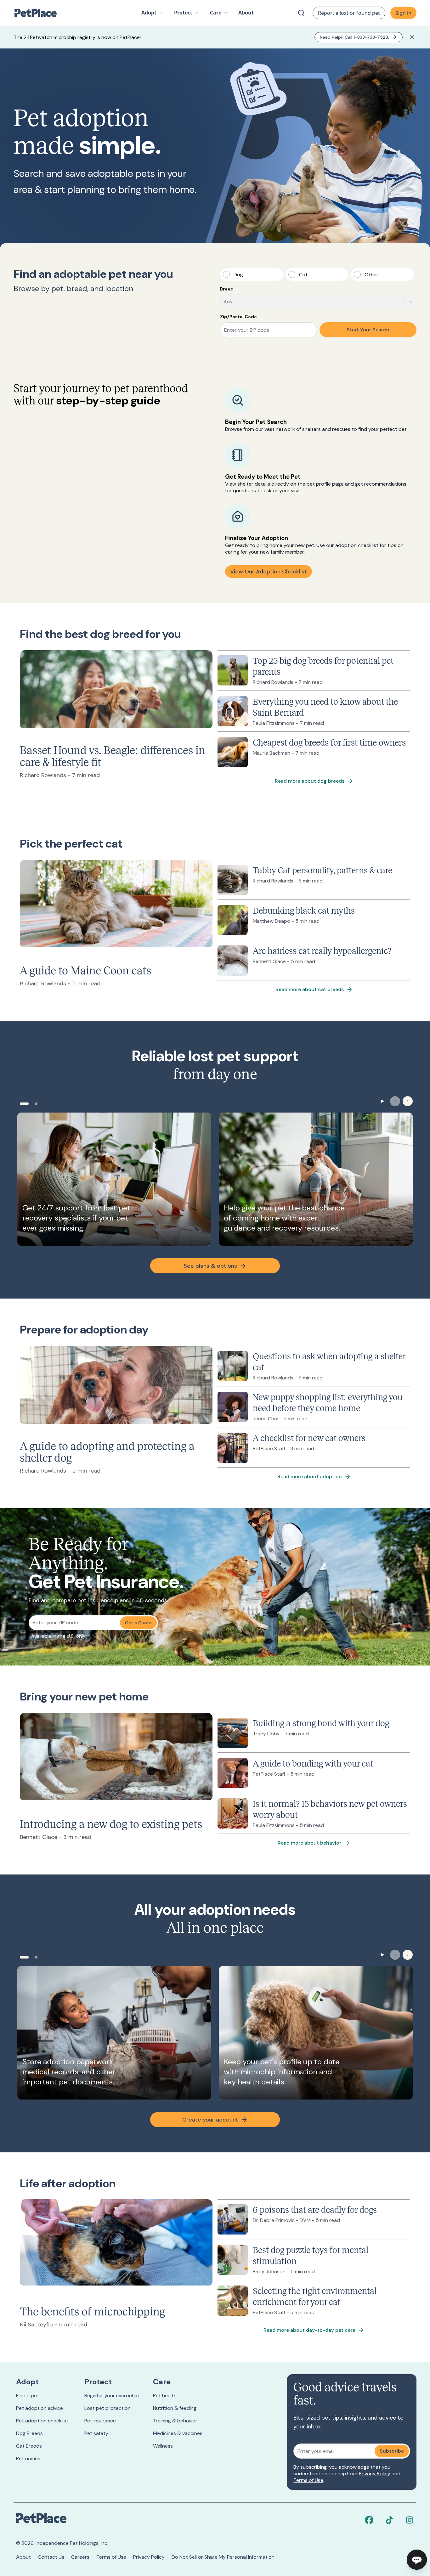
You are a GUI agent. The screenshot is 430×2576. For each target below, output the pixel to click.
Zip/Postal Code (238, 317)
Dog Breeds (29, 2433)
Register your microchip (112, 2396)
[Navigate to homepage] (39, 13)
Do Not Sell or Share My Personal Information (223, 2557)
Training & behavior (175, 2421)
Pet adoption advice (40, 2408)
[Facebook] (369, 2520)
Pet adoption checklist (42, 2421)
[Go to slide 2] (36, 1104)
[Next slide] (408, 1101)
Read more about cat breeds (310, 989)
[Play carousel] (382, 1101)
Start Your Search (368, 330)
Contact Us (51, 2557)
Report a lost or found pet (349, 13)
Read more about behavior (309, 1843)
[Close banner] (412, 37)
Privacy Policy (375, 2474)
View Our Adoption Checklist (269, 572)
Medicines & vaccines (178, 2433)
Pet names (28, 2458)
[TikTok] (389, 2520)
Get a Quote (138, 1623)
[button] (152, 13)
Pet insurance (100, 2421)
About (23, 2557)
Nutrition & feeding (175, 2408)
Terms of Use (308, 2480)
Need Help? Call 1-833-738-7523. (354, 37)
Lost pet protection (107, 2408)
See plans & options (210, 1266)
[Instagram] (410, 2520)
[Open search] (301, 13)
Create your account (210, 2120)
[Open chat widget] (417, 2560)
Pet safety (96, 2433)
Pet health (165, 2396)
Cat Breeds (29, 2446)
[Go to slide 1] (24, 1104)
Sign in (403, 13)
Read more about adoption (310, 1477)
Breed (227, 289)
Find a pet (28, 2396)
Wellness (163, 2446)
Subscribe (392, 2451)
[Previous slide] (395, 1101)
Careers (80, 2557)
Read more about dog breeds (310, 781)
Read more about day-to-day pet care (309, 2330)
